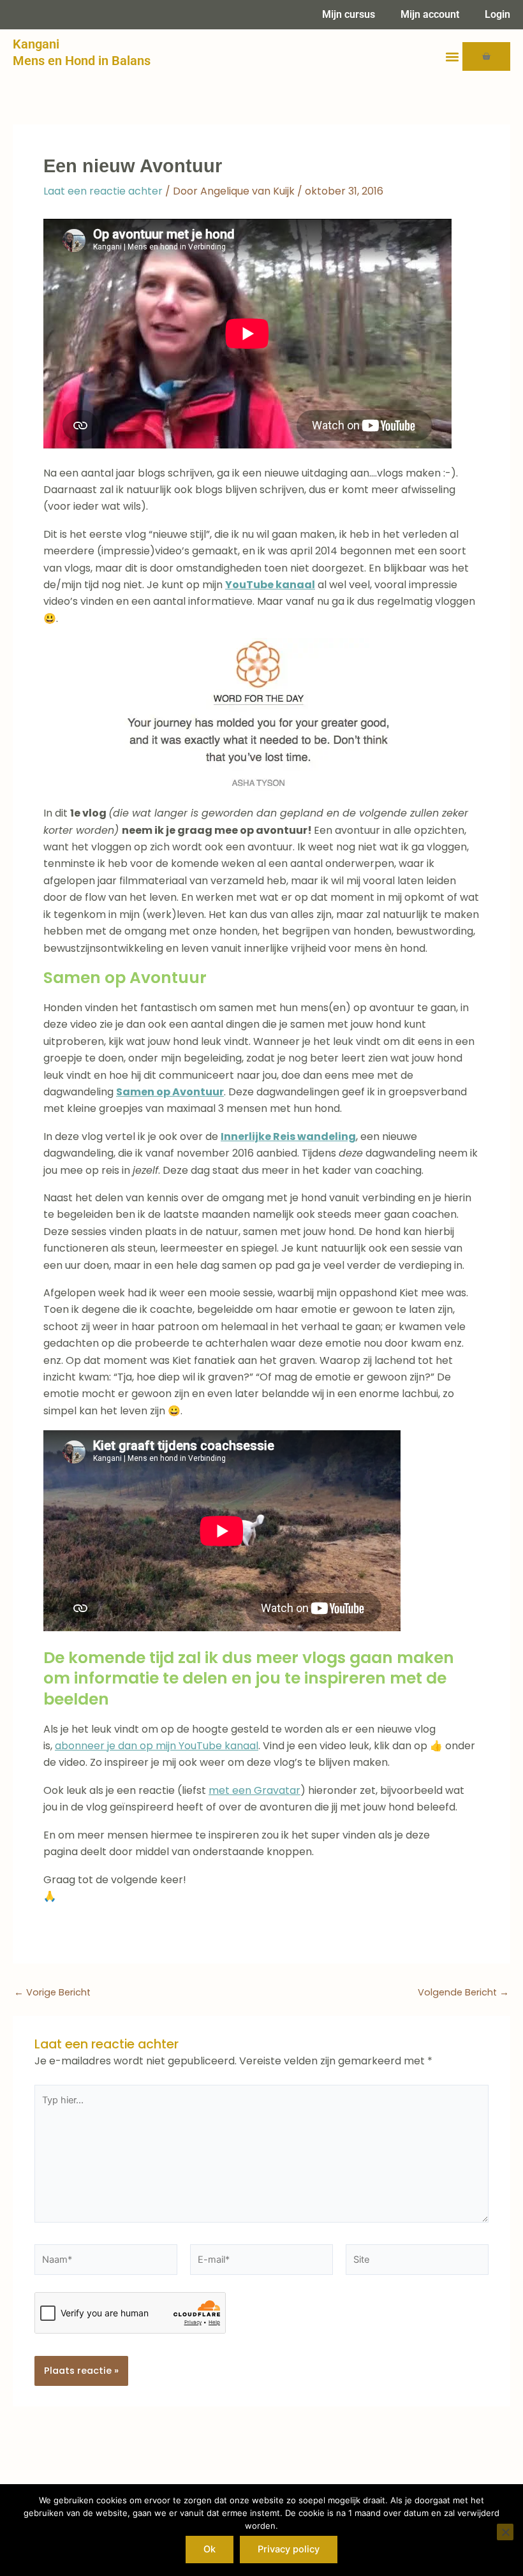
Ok (210, 2549)
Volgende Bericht (463, 1993)
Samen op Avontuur (170, 1092)
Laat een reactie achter (103, 191)
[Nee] (505, 2532)
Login (497, 14)
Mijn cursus (349, 14)
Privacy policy (289, 2549)
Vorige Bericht (52, 1993)
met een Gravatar (254, 1790)
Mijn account (430, 14)
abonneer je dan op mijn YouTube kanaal (157, 1746)
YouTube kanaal (270, 585)
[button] (452, 56)
